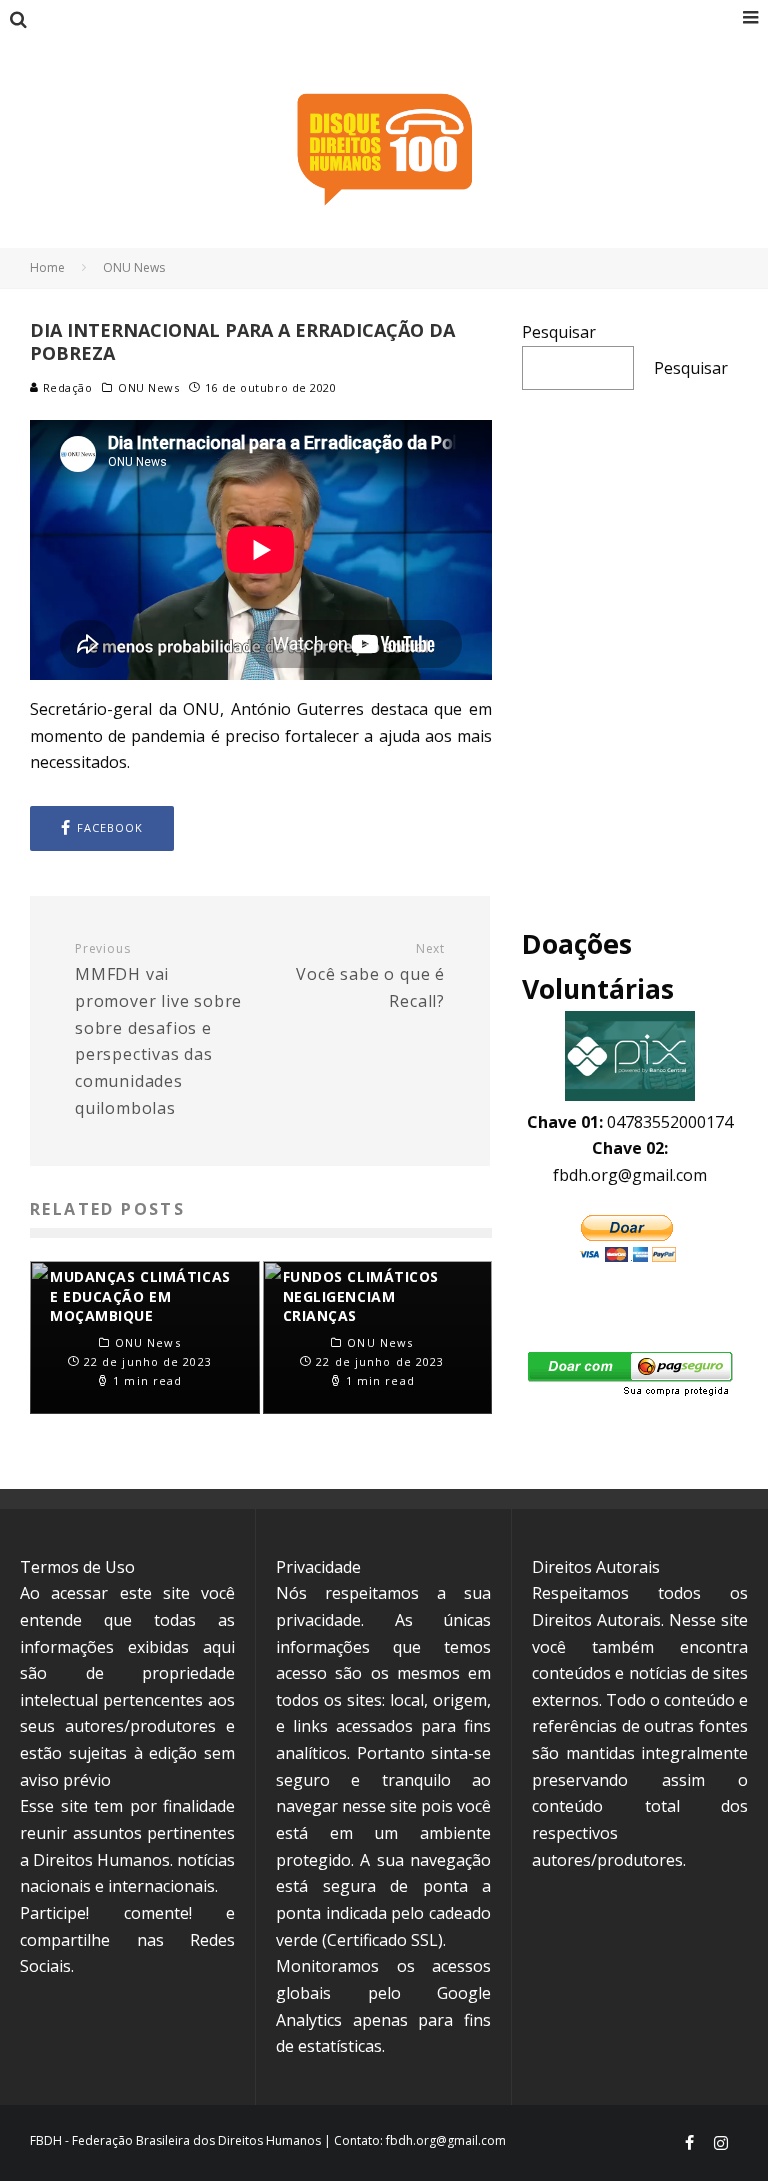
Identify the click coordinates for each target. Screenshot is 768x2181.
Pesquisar (559, 332)
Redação (65, 387)
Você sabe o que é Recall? (370, 976)
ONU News (148, 388)
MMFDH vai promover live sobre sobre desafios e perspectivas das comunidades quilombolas (158, 1030)
